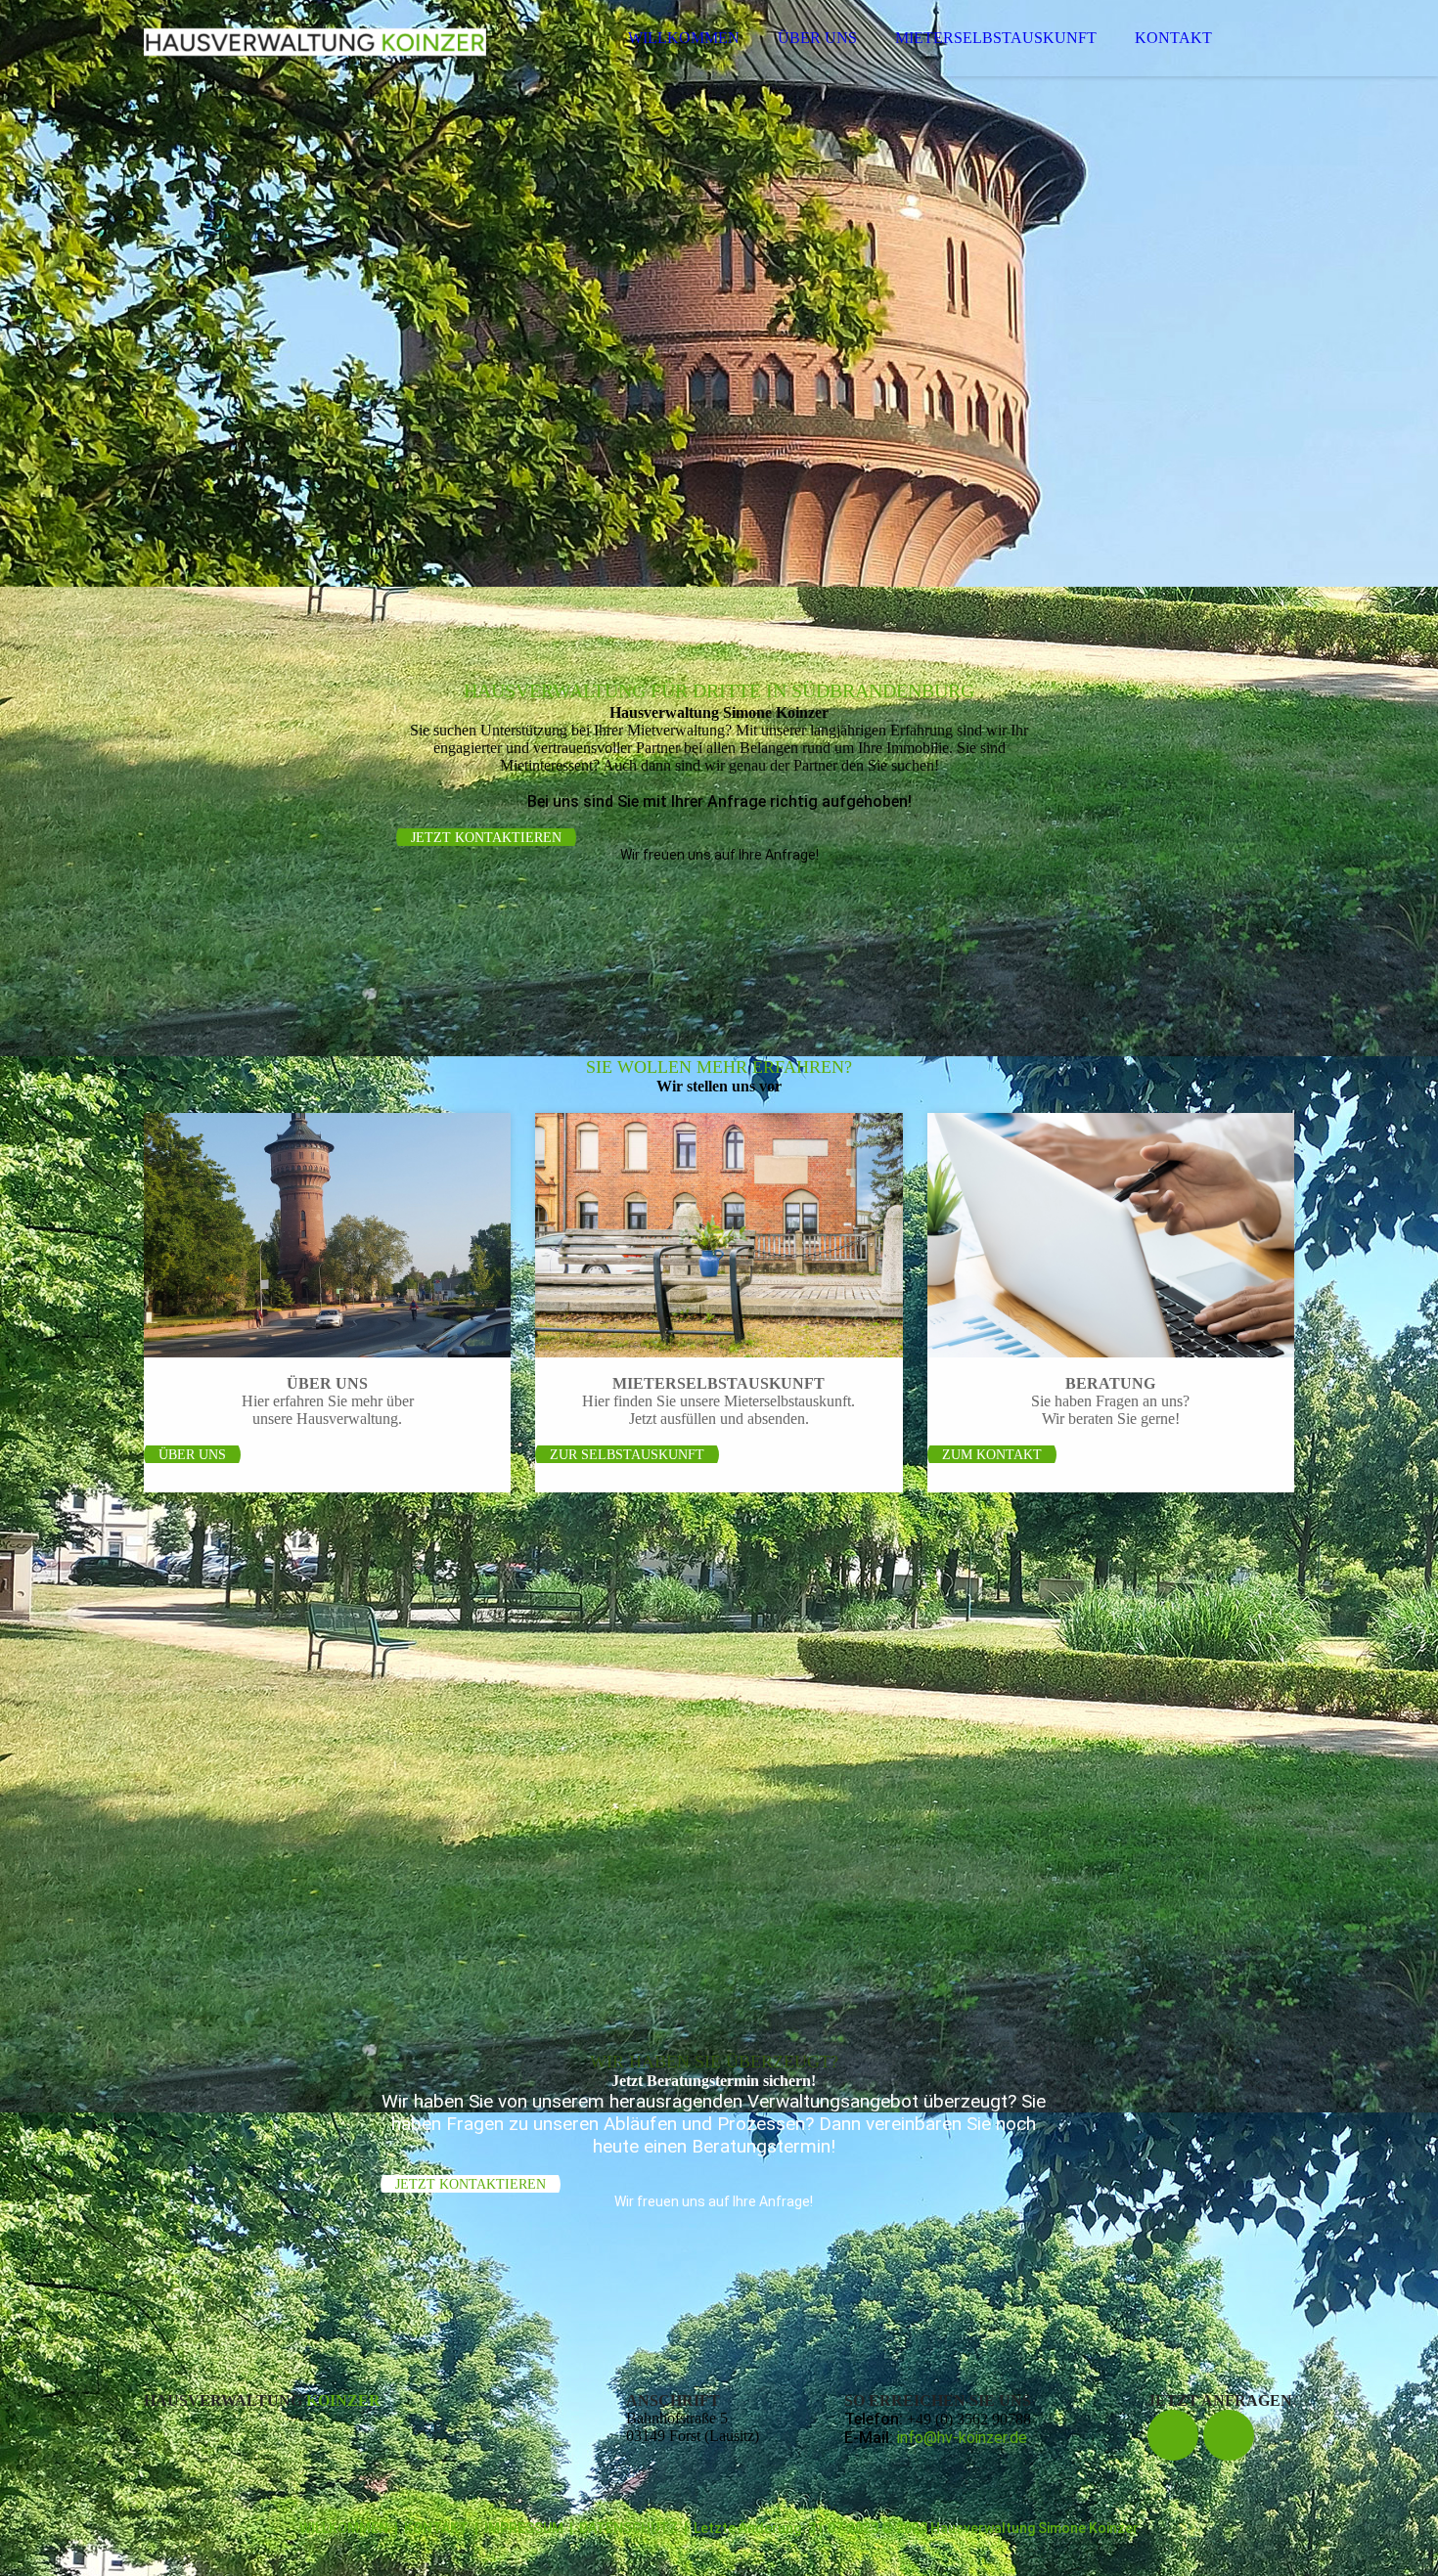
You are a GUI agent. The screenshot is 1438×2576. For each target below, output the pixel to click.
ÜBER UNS (817, 38)
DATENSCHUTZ (629, 2528)
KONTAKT (1173, 38)
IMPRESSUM (524, 2528)
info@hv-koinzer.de (962, 2438)
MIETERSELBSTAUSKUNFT (996, 38)
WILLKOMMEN (684, 38)
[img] (315, 68)
